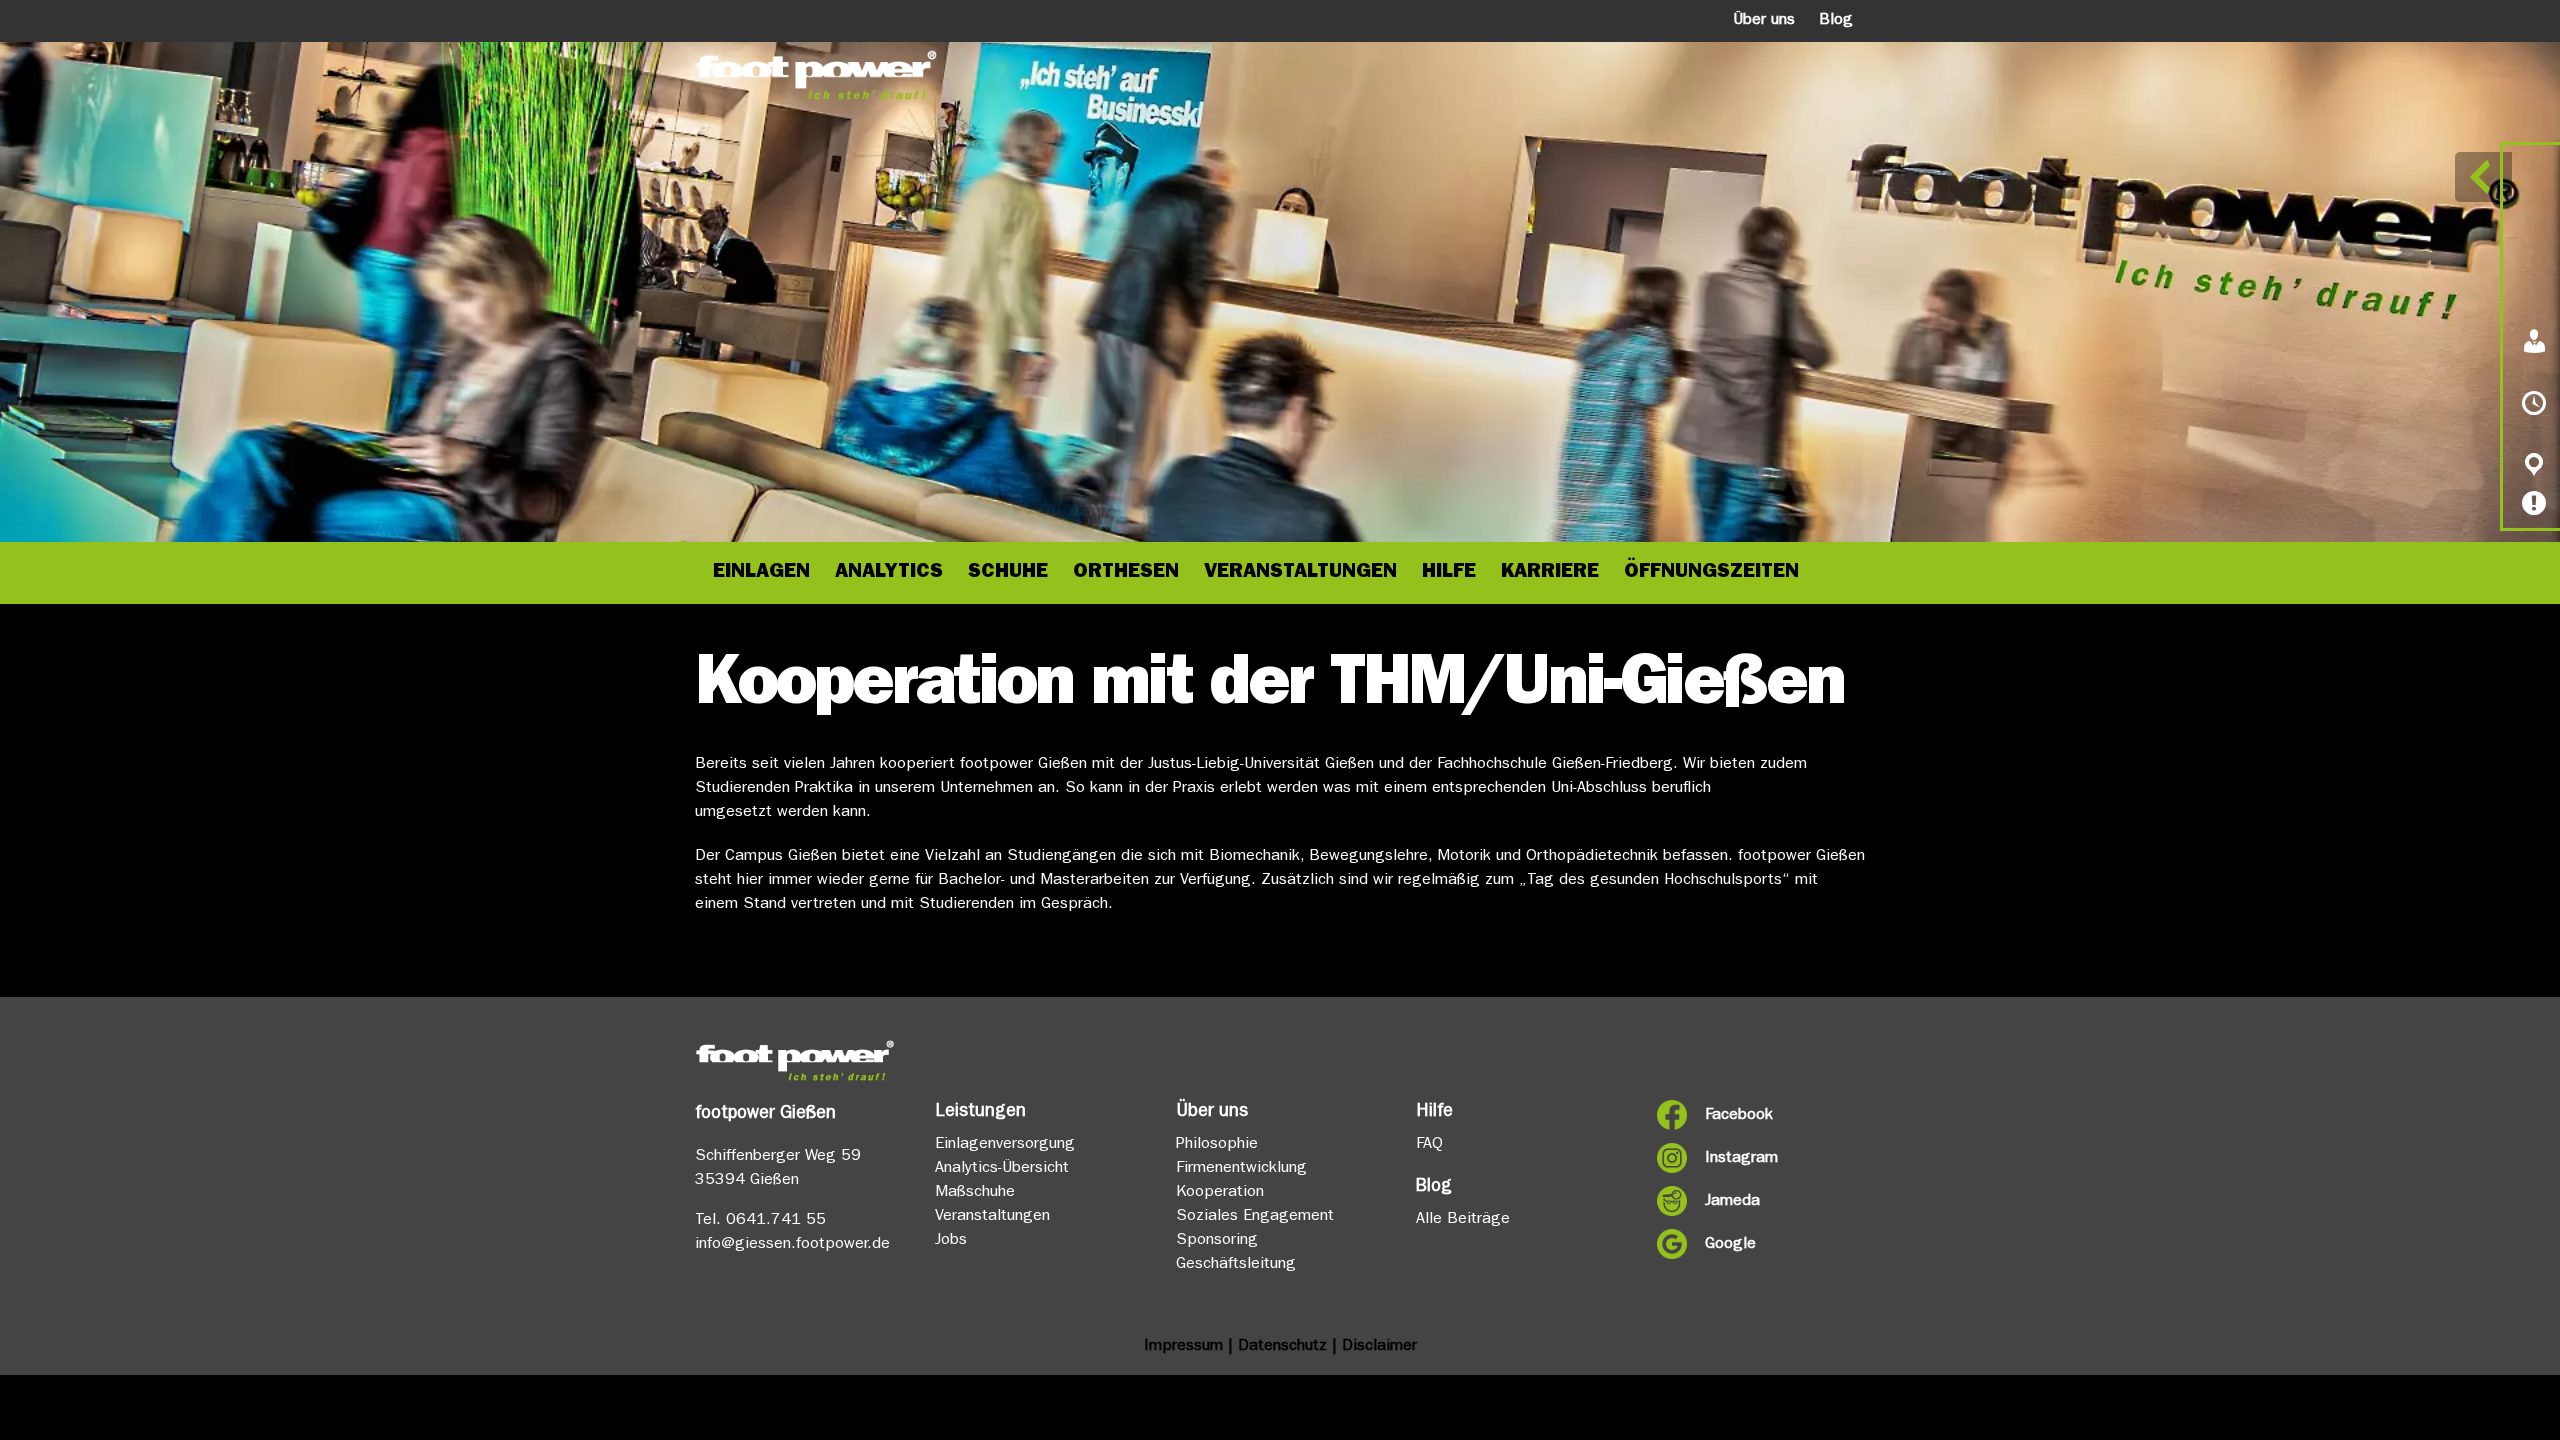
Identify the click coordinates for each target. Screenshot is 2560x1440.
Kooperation (1220, 1193)
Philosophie (1217, 1145)
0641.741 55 (776, 1221)
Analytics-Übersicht (1002, 1169)
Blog (1836, 21)
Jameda (1732, 1202)
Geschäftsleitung (1236, 1265)
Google (1730, 1245)
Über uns (1764, 21)
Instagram (1741, 1159)
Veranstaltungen (992, 1217)
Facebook (1739, 1116)
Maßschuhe (975, 1193)
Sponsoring (1217, 1241)
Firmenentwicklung (1241, 1169)
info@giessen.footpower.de (792, 1245)
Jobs (951, 1241)
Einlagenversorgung (1005, 1145)
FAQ (1429, 1145)
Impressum (1183, 1347)
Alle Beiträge (1463, 1220)
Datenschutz (1282, 1347)
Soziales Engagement (1255, 1217)
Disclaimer (1379, 1347)
